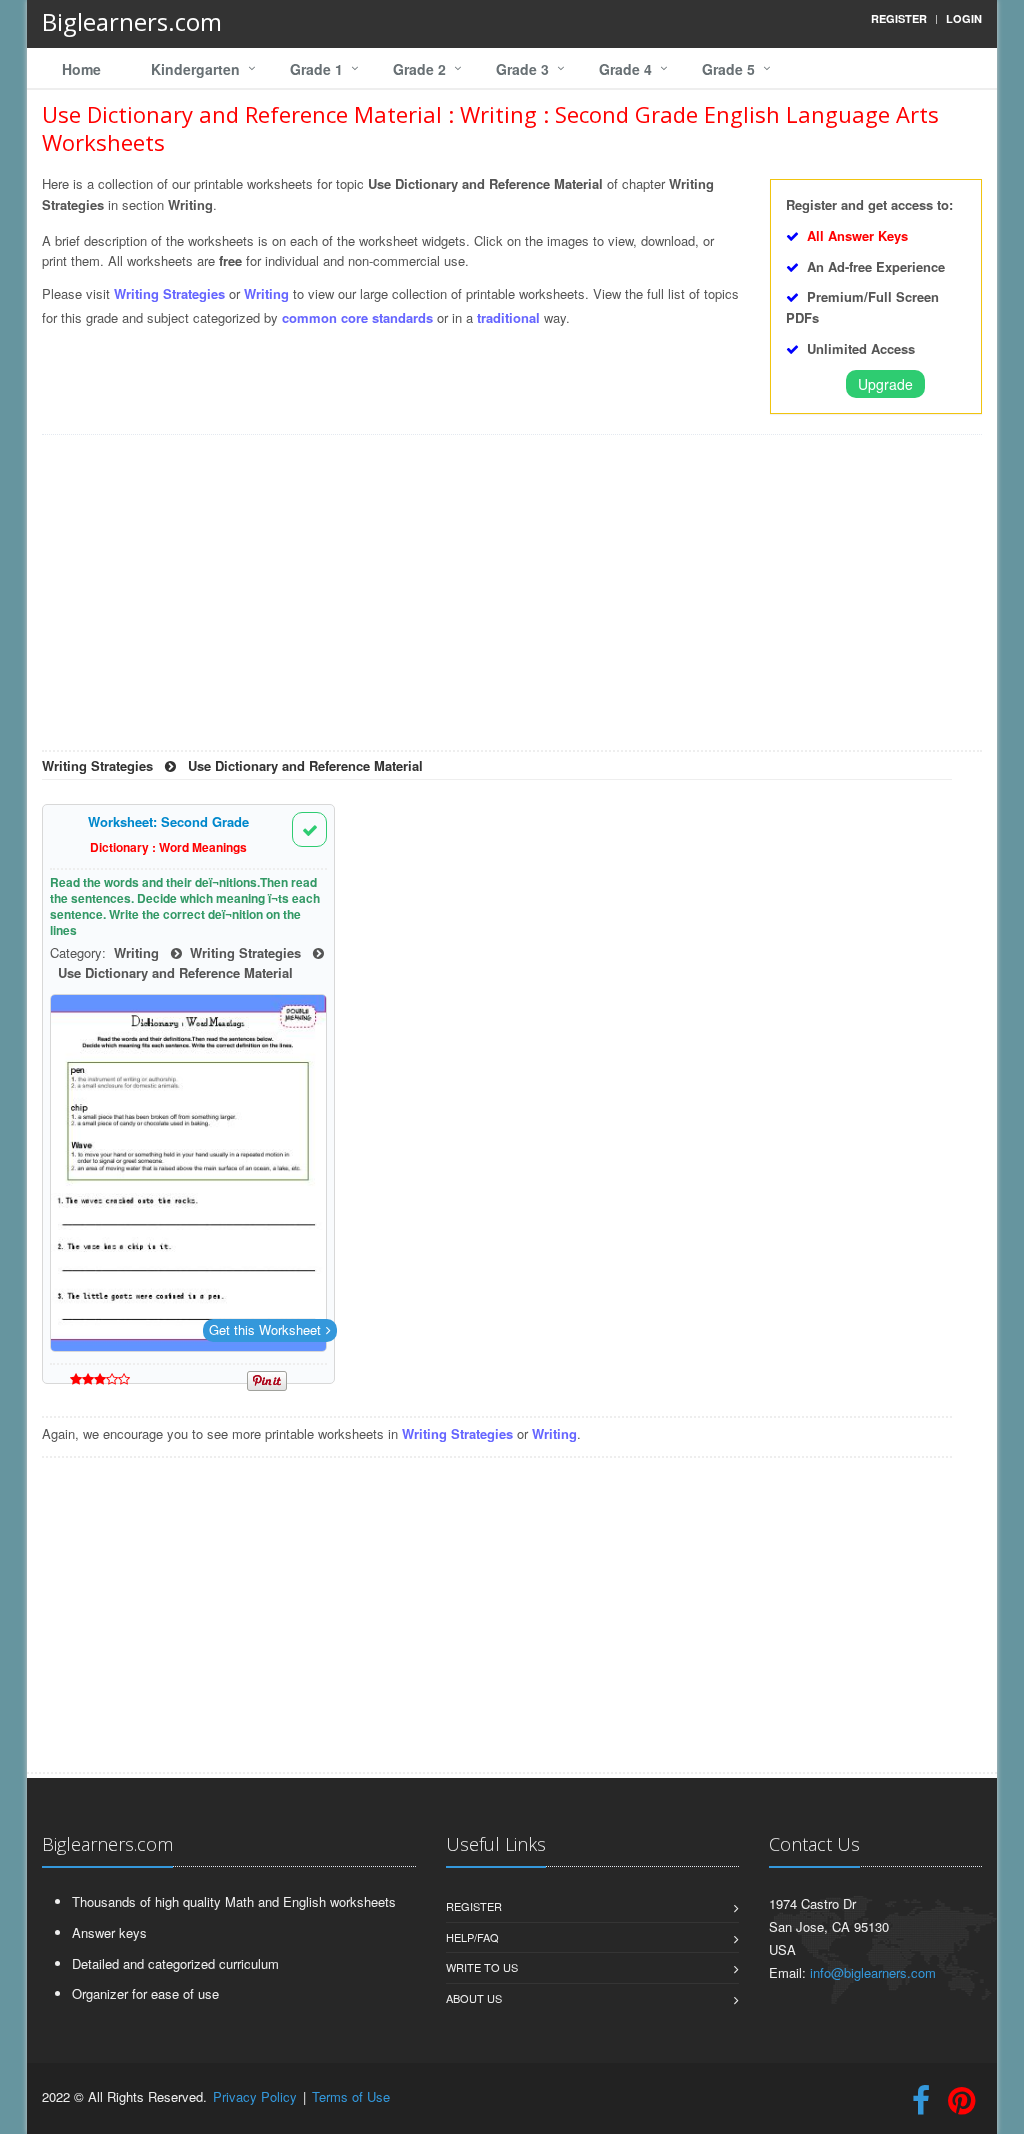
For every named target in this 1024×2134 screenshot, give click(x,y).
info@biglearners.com (873, 1972)
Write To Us (482, 1967)
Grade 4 (625, 69)
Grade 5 (728, 69)
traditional (508, 317)
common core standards (357, 317)
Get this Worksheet (265, 1329)
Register (474, 1906)
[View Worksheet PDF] (188, 1173)
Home (81, 69)
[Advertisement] (512, 600)
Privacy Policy (255, 2096)
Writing (266, 293)
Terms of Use (351, 2096)
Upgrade (885, 384)
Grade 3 (522, 69)
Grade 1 (316, 69)
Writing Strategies (171, 293)
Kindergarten (195, 69)
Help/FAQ (472, 1937)
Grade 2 (419, 69)
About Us (474, 1998)
